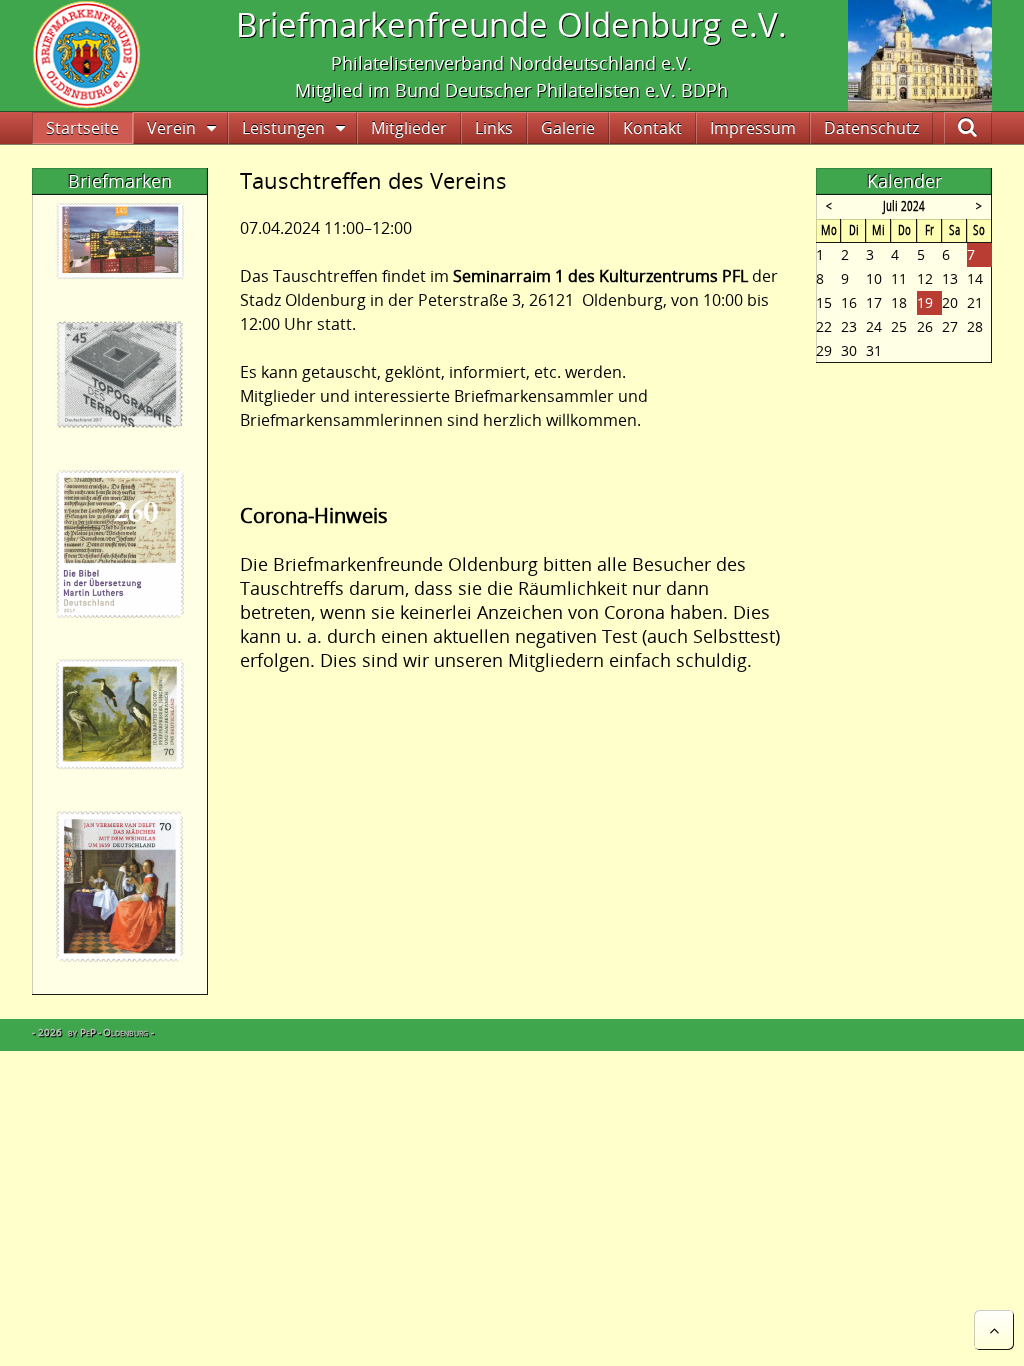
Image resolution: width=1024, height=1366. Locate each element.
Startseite (82, 128)
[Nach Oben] (994, 1330)
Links (494, 128)
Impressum (753, 128)
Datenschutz (871, 128)
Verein (171, 128)
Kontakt (652, 128)
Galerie (568, 128)
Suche (984, 128)
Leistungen (283, 128)
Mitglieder (409, 128)
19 (925, 302)
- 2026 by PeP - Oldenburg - (93, 1032)
